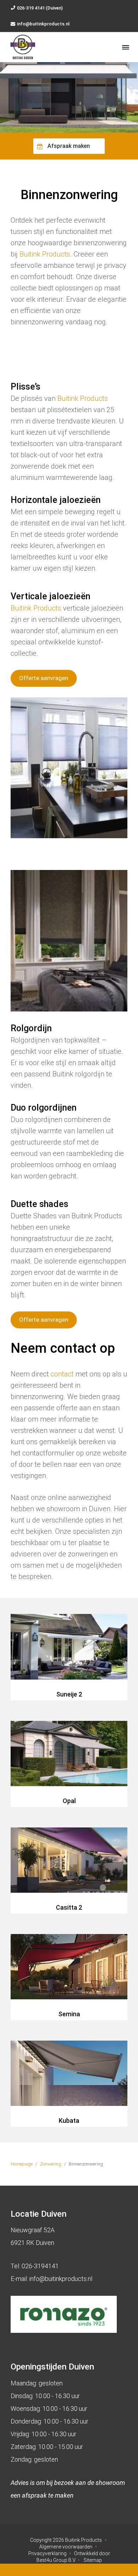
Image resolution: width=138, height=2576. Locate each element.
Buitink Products (45, 254)
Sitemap (93, 2560)
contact (62, 1374)
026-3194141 (40, 2266)
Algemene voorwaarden (66, 2547)
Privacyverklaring (47, 2553)
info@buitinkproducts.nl (43, 24)
